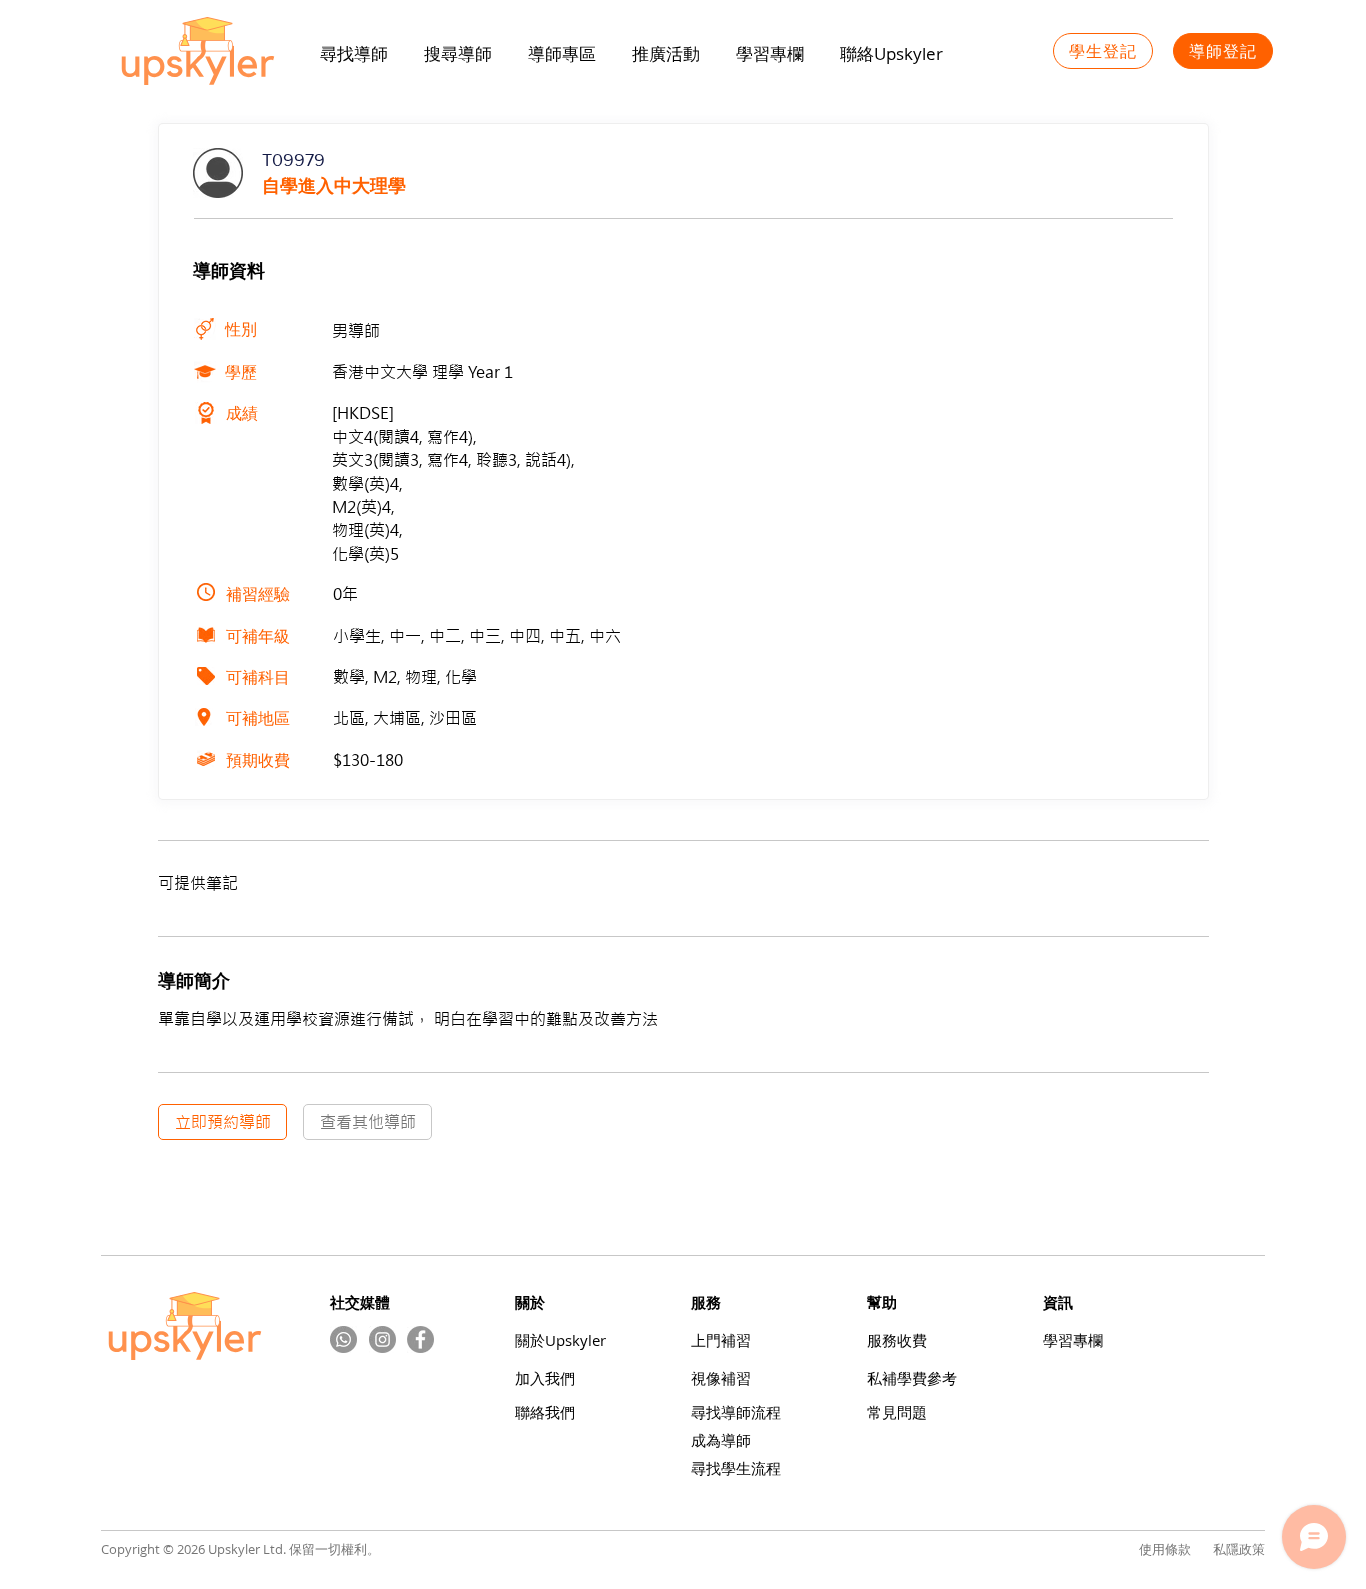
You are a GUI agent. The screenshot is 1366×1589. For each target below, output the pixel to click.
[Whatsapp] (343, 1339)
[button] (666, 54)
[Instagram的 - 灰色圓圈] (382, 1339)
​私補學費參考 (912, 1378)
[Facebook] (420, 1339)
